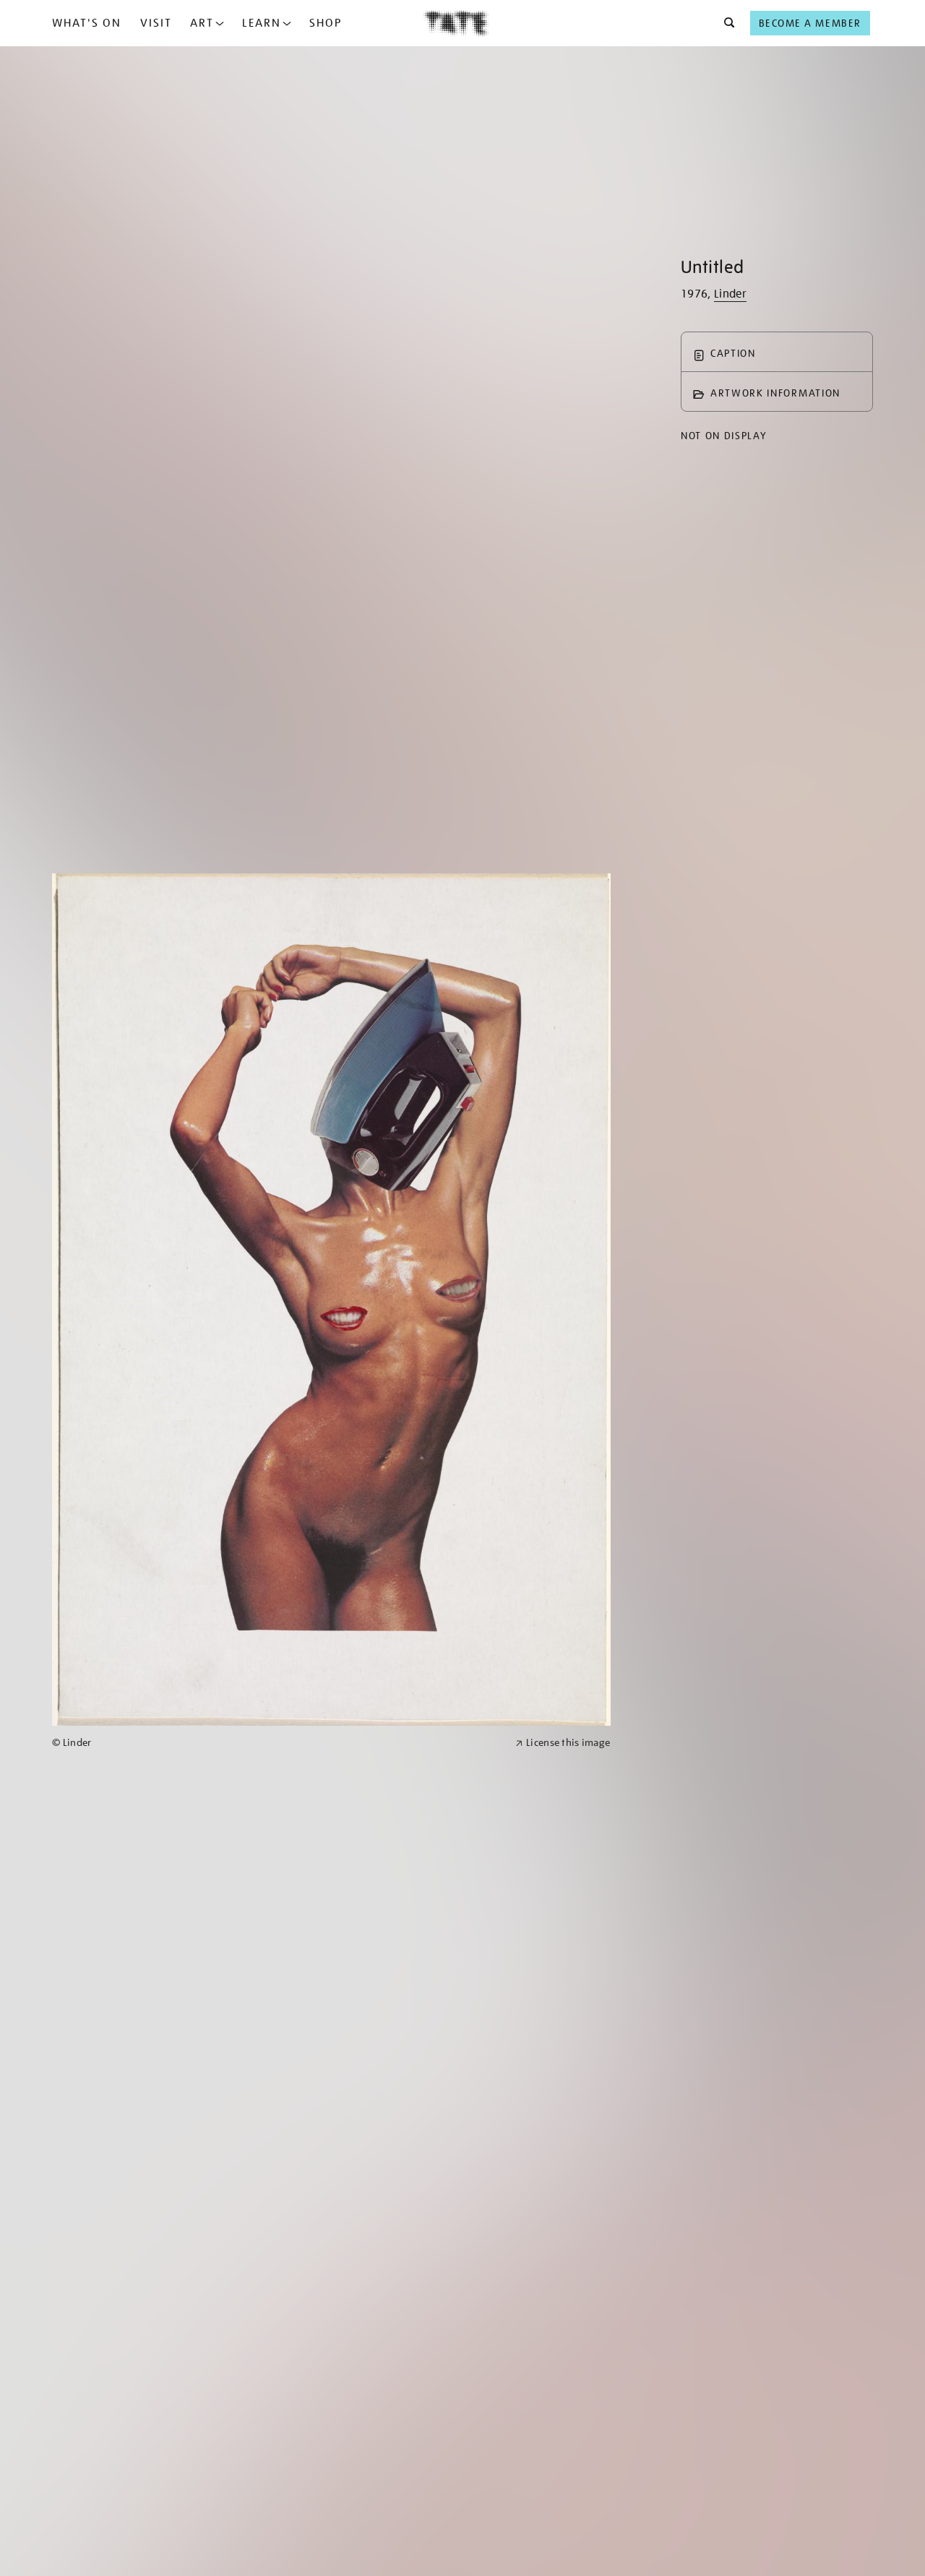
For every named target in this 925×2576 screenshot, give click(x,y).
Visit (156, 23)
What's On (87, 23)
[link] (277, 1743)
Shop (326, 23)
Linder (730, 294)
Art (202, 23)
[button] (725, 23)
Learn (262, 23)
